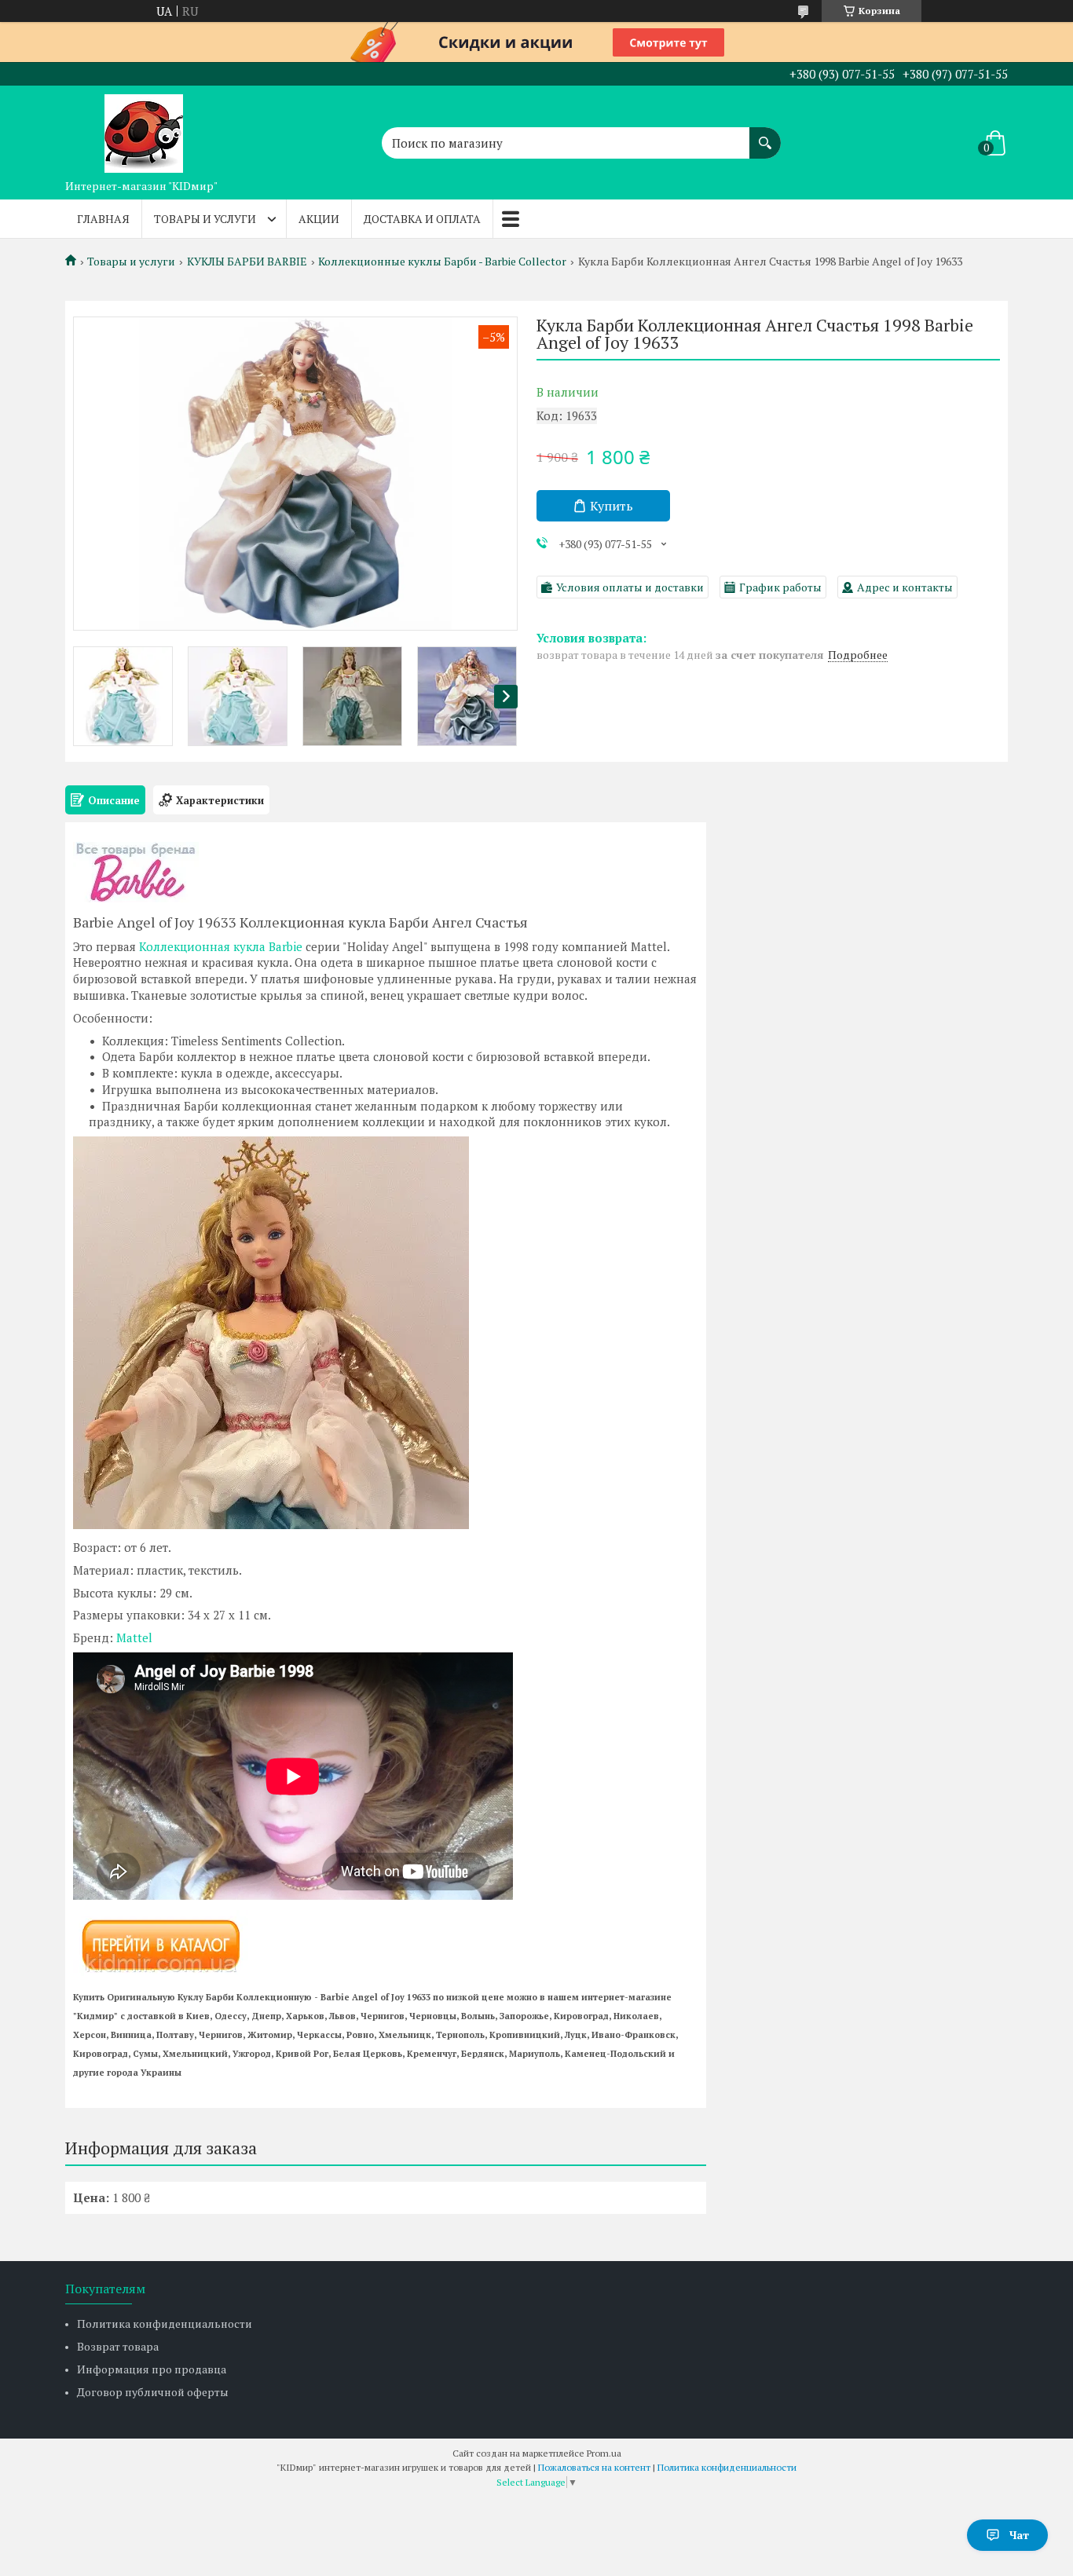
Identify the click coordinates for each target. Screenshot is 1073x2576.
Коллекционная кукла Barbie (221, 946)
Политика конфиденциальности (165, 2324)
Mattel (134, 1637)
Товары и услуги (205, 219)
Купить (612, 506)
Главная (103, 219)
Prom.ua (604, 2453)
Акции (319, 219)
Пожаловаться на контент (594, 2467)
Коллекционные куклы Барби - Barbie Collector (442, 262)
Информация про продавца (152, 2369)
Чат (1019, 2535)
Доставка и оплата (422, 219)
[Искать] (765, 135)
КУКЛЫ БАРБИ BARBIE (247, 262)
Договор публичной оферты (153, 2392)
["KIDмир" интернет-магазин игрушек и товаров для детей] (144, 129)
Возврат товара (118, 2346)
